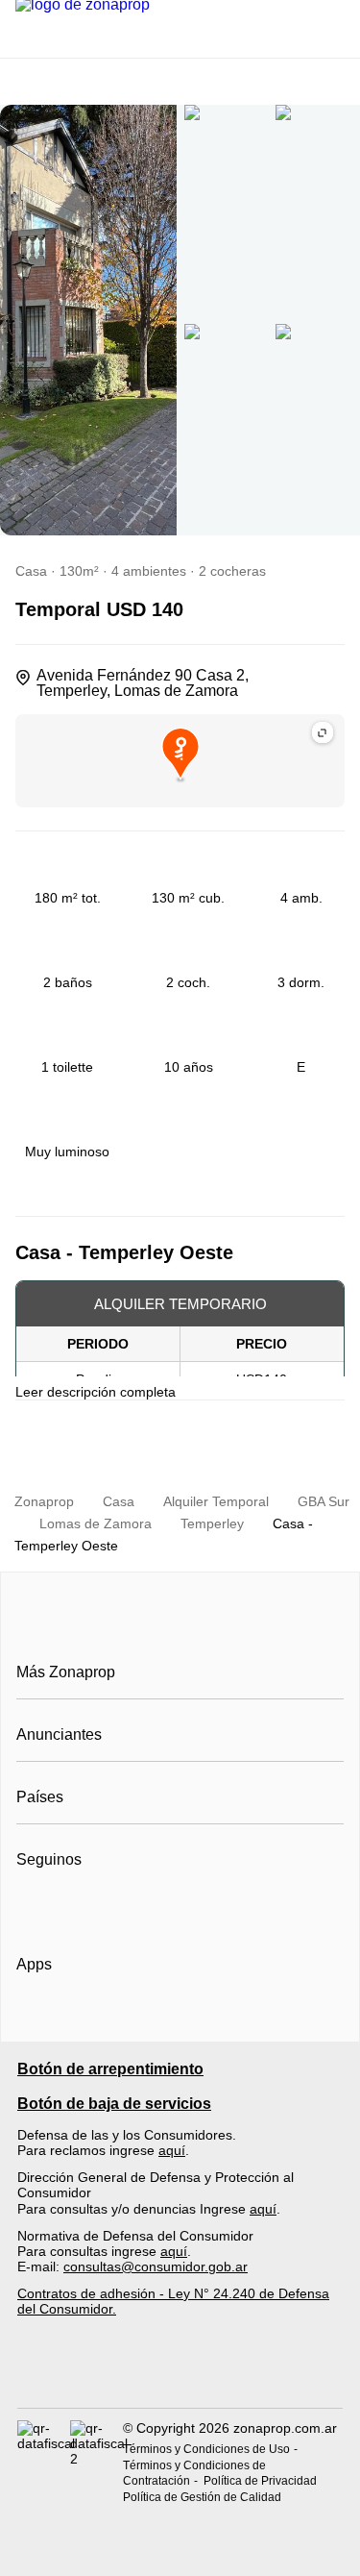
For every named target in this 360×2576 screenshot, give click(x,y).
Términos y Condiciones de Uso (206, 2449)
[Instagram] (64, 1907)
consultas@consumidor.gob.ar (156, 2266)
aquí (172, 2150)
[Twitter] (127, 1907)
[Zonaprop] (180, 1629)
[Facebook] (32, 1907)
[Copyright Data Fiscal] (96, 2463)
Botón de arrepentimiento (110, 2069)
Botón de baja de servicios (114, 2104)
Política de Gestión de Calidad (202, 2497)
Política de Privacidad (260, 2481)
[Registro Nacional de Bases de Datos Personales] (44, 2463)
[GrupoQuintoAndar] (180, 2373)
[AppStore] (78, 2019)
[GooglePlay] (208, 2019)
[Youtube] (96, 1907)
